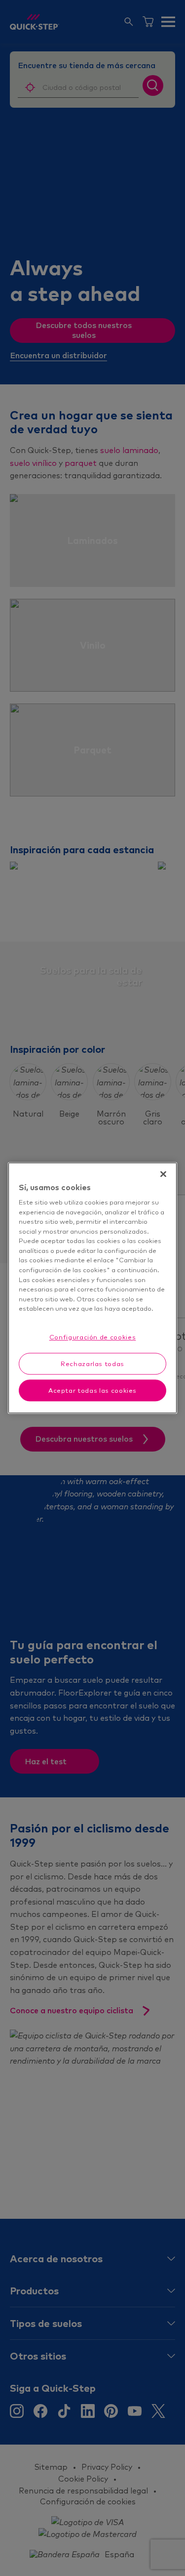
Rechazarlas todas (92, 1364)
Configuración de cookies (93, 1337)
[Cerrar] (163, 1174)
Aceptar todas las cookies (92, 1390)
